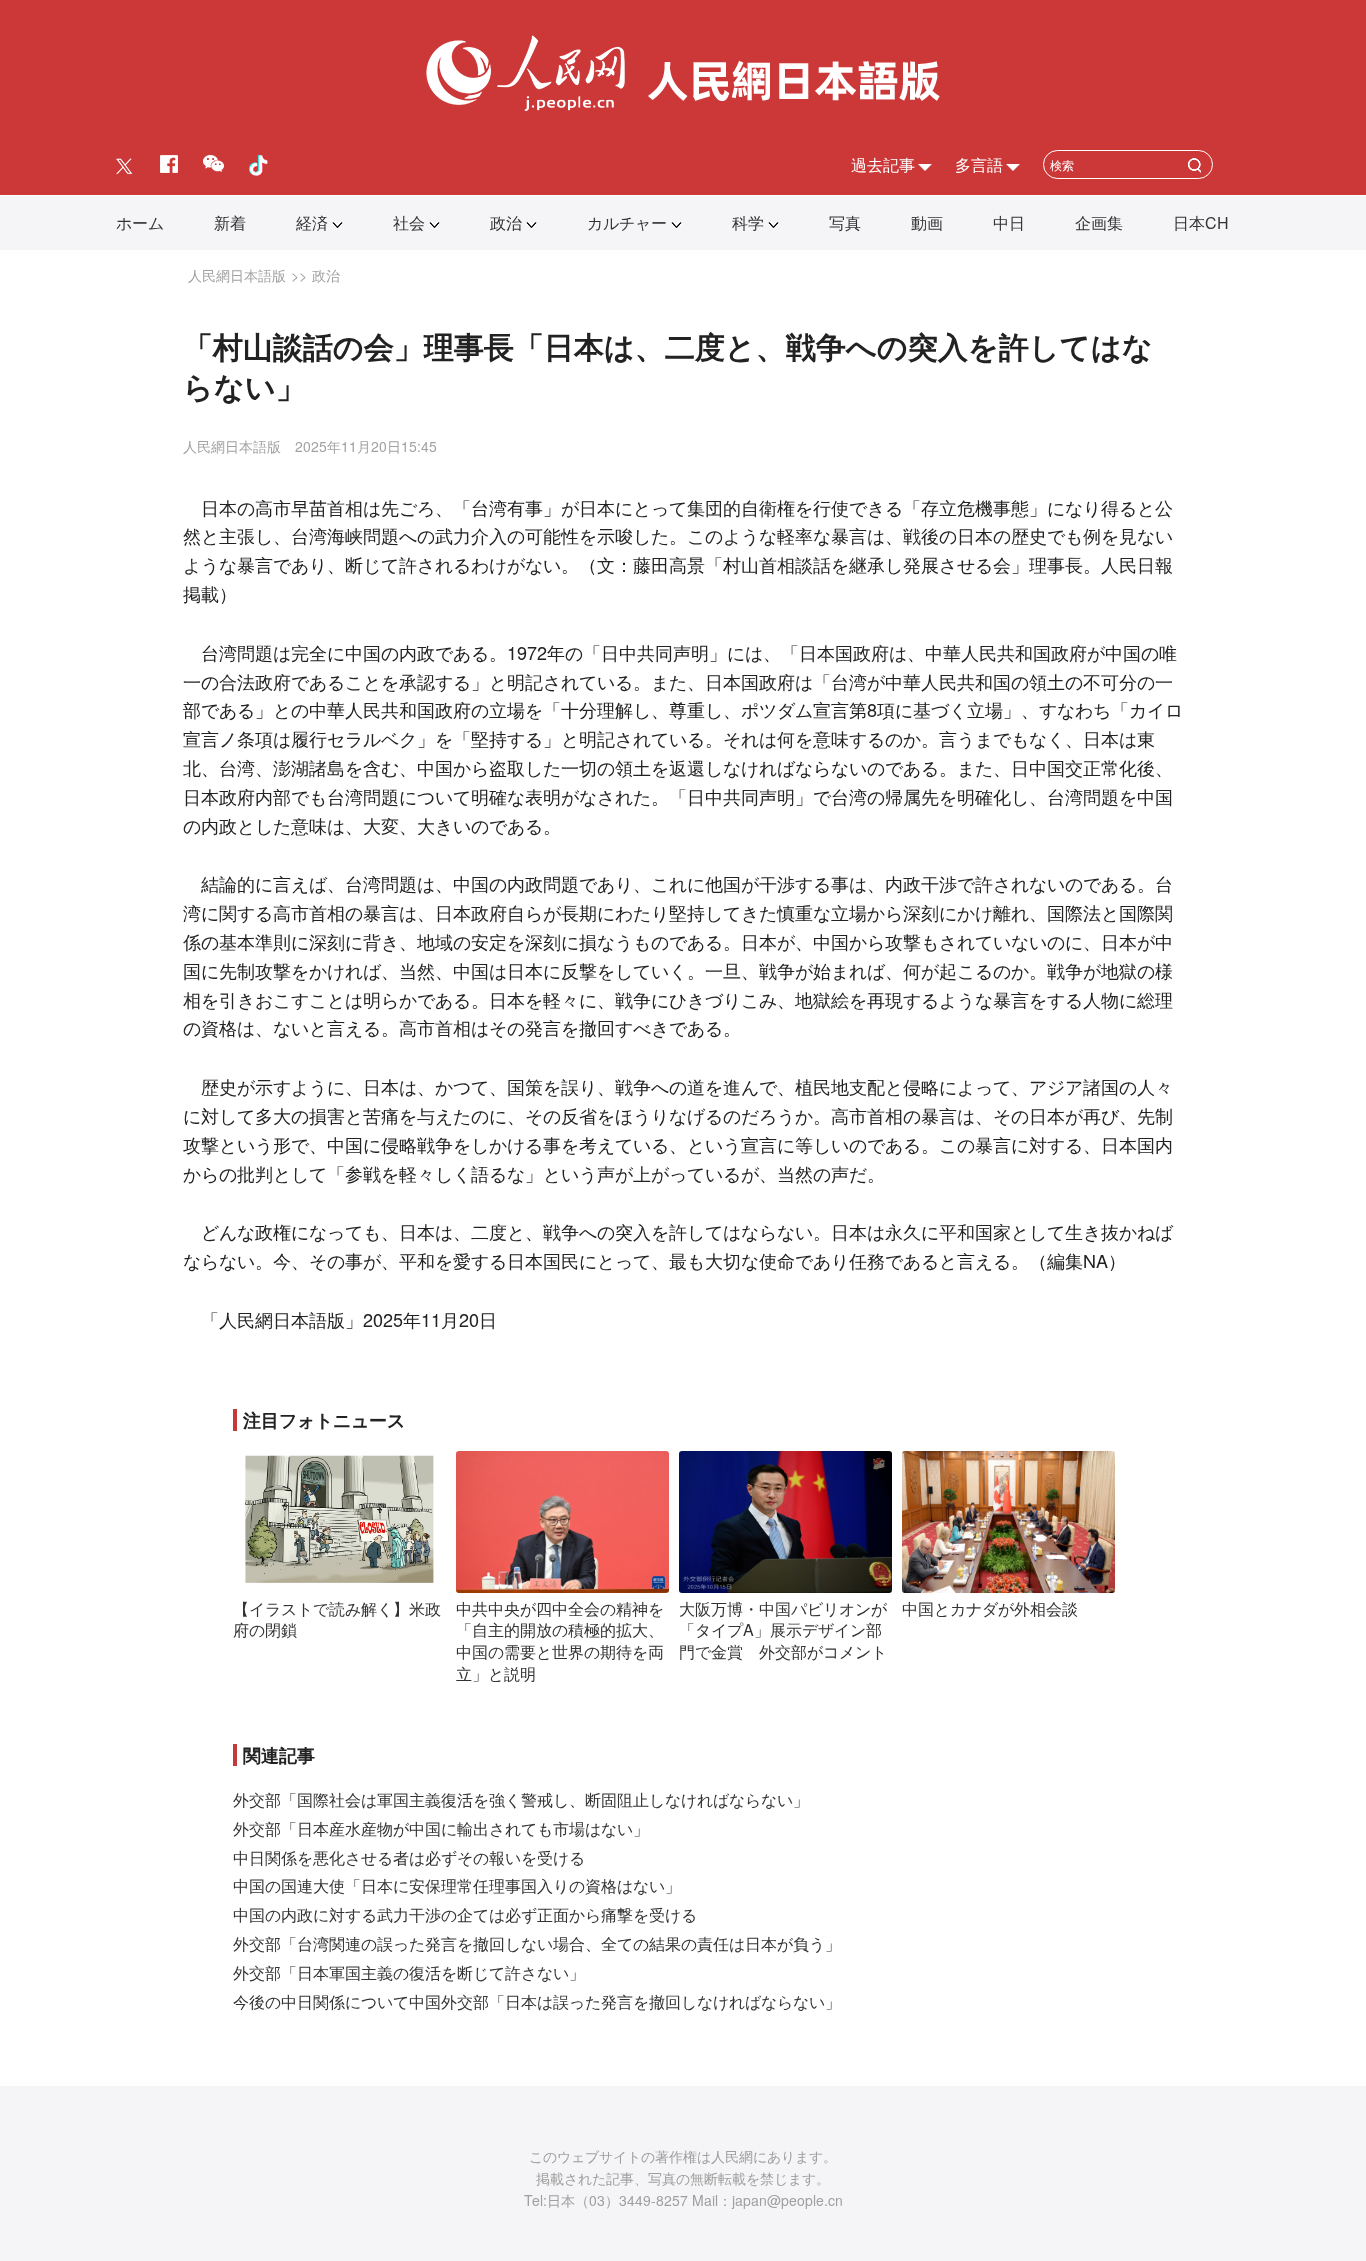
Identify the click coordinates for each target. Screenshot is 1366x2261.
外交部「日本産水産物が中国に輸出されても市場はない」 (441, 1828)
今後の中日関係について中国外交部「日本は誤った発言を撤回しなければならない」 (537, 2001)
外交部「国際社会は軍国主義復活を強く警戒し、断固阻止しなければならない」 (521, 1799)
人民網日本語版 (237, 275)
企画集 (1099, 222)
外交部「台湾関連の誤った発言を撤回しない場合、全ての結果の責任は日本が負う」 (537, 1943)
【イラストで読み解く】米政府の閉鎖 (337, 1619)
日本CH (1201, 222)
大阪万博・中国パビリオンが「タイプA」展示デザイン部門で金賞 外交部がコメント (783, 1630)
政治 (506, 222)
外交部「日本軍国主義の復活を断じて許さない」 (409, 1972)
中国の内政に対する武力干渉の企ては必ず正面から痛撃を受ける (465, 1914)
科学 (748, 222)
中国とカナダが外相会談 (990, 1608)
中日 (1009, 222)
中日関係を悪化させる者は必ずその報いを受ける (409, 1857)
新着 (230, 222)
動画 (927, 222)
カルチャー (627, 222)
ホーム (140, 222)
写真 (845, 222)
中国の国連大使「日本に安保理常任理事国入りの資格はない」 (457, 1885)
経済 (312, 222)
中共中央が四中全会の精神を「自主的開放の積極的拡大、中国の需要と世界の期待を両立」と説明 (560, 1641)
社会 (409, 222)
